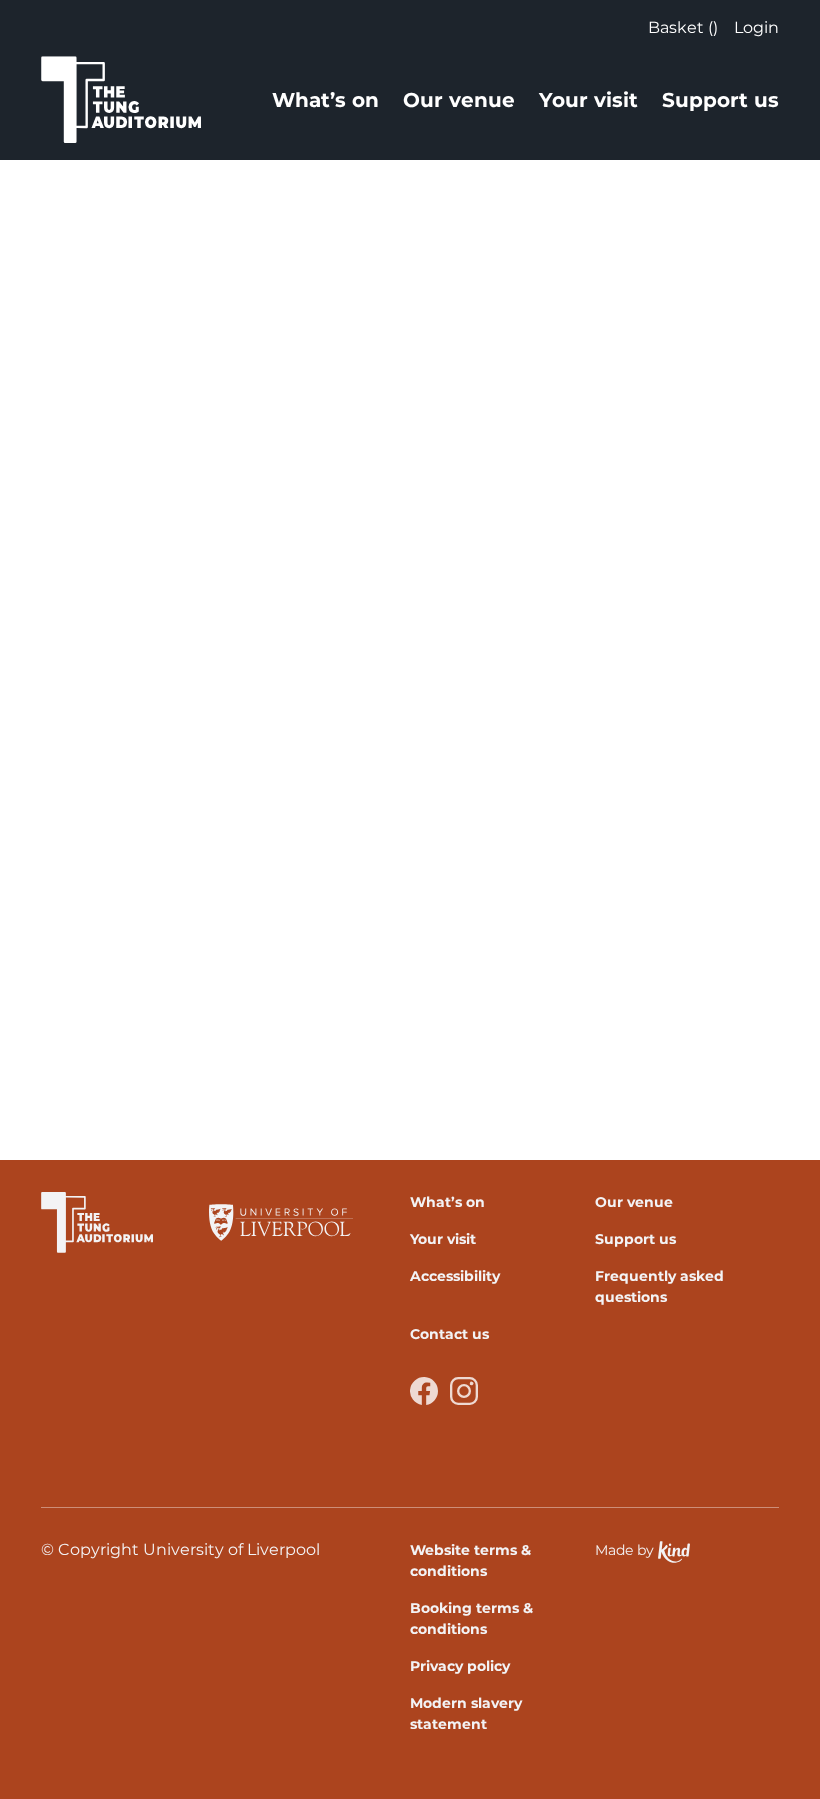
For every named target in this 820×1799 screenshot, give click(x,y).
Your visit (588, 100)
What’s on (325, 100)
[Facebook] (424, 1391)
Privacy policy (460, 1666)
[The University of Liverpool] (281, 1222)
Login (756, 27)
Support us (720, 100)
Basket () (683, 27)
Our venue (459, 100)
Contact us (449, 1334)
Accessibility (455, 1276)
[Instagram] (464, 1391)
